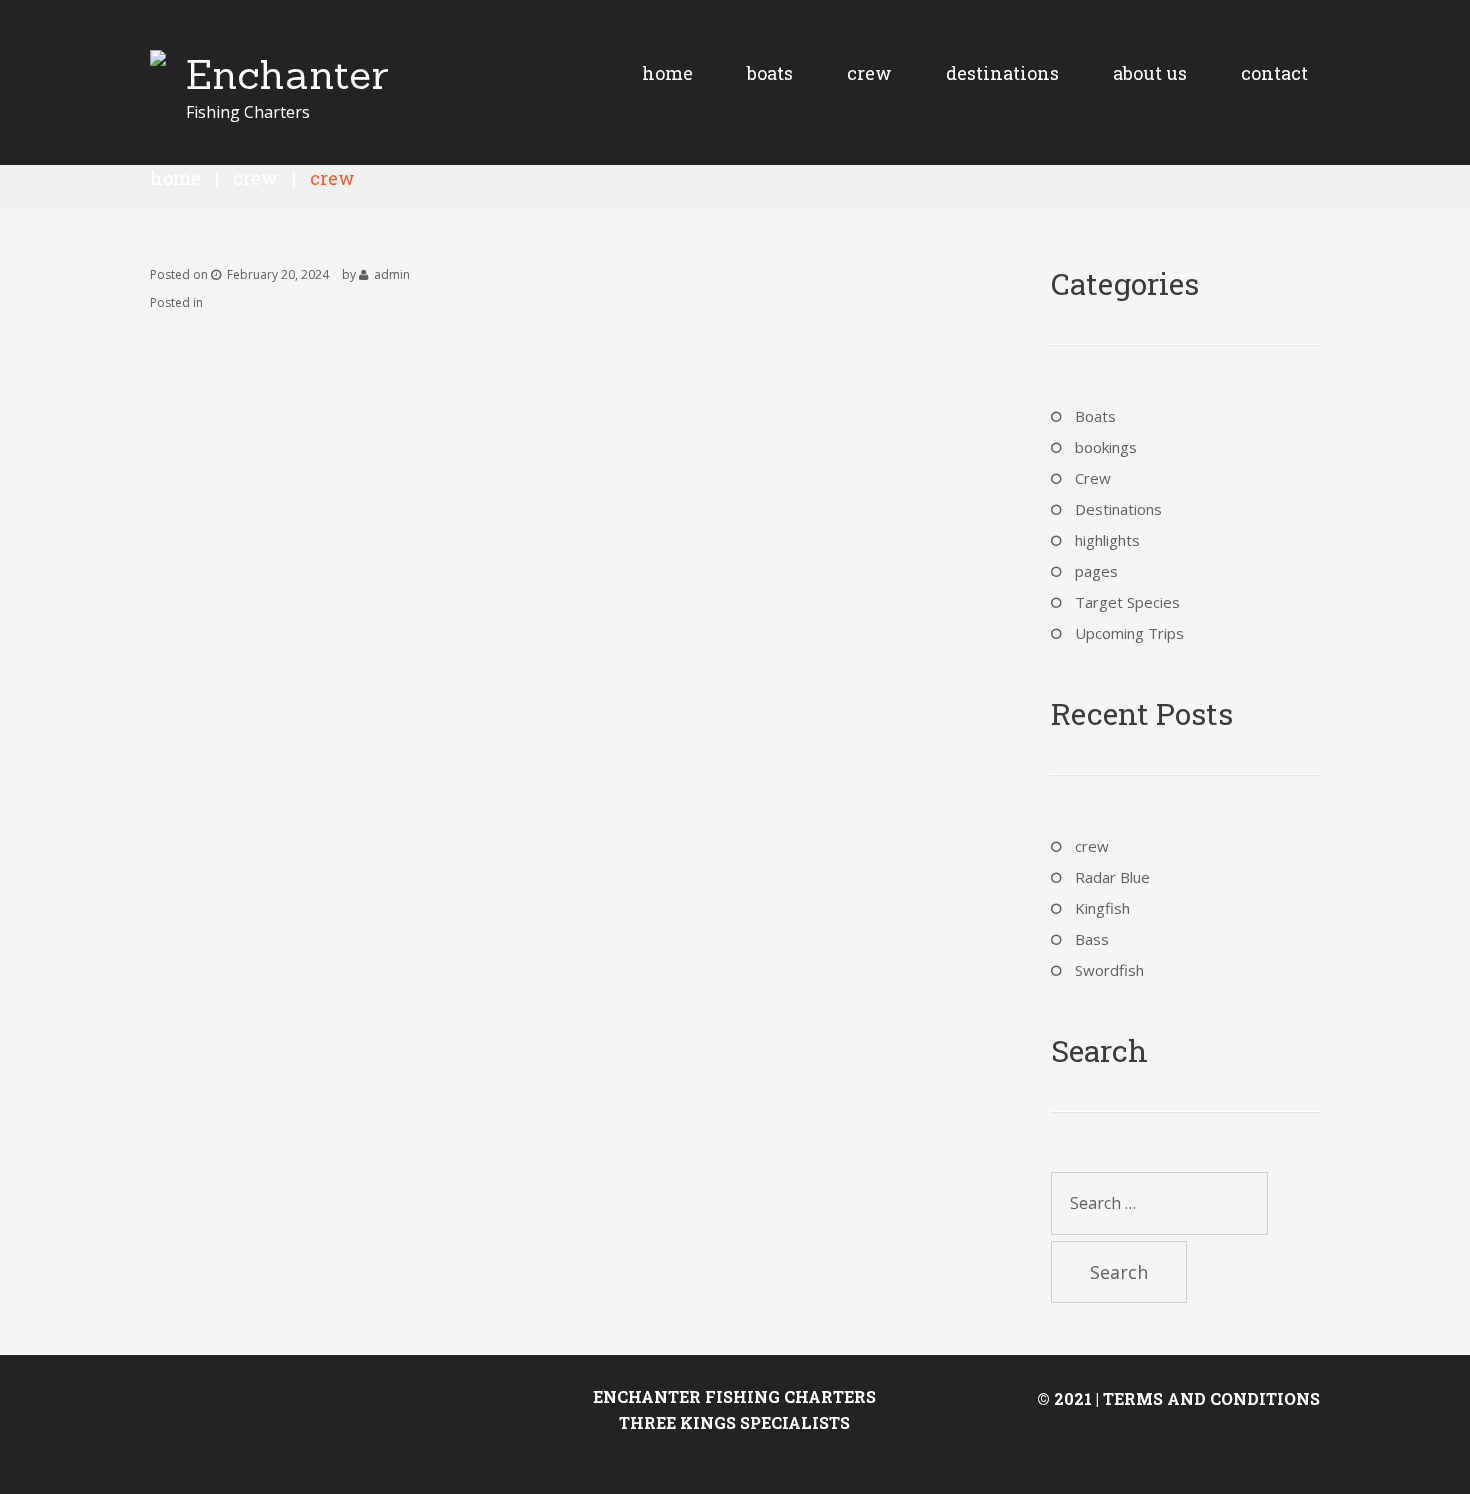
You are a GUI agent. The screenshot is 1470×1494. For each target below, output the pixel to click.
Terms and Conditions (1211, 1398)
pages (1096, 571)
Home (175, 178)
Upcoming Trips (1129, 633)
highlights (1107, 540)
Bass (1092, 939)
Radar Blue (1112, 877)
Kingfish (1102, 908)
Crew (255, 178)
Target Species (1127, 602)
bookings (1106, 447)
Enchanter (287, 74)
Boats (1095, 416)
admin (392, 274)
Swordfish (1109, 970)
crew (1092, 846)
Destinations (1118, 509)
